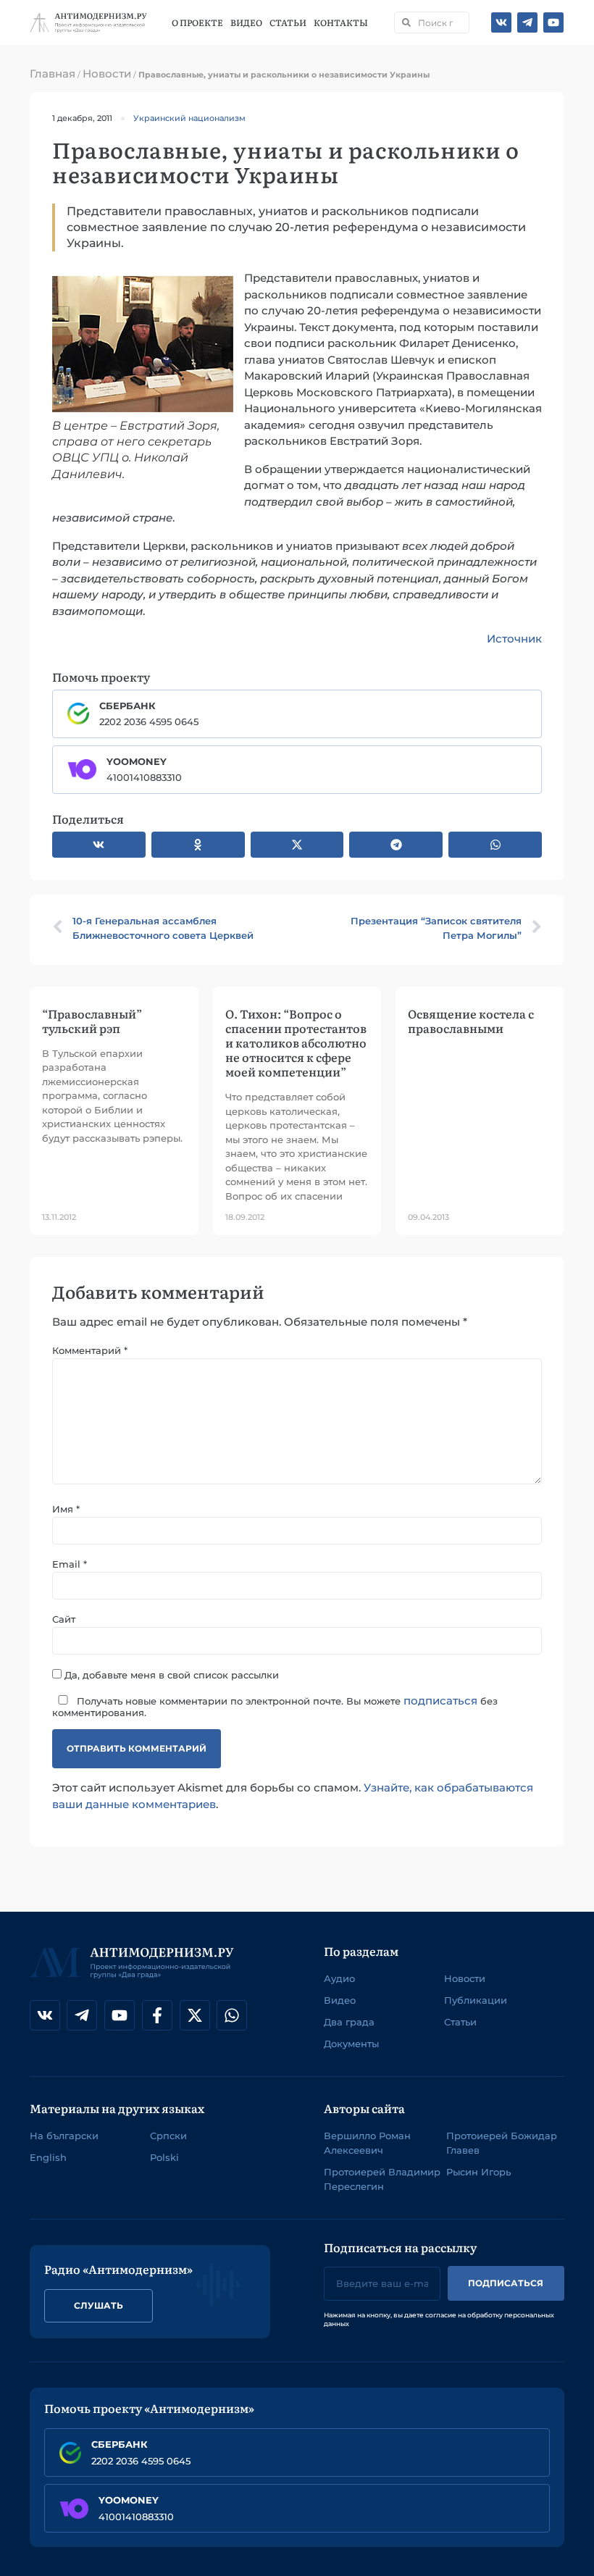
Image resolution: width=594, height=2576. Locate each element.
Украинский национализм (189, 118)
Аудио (339, 1978)
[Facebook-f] (157, 2015)
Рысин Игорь (478, 2172)
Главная (53, 74)
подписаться (440, 1701)
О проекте (198, 22)
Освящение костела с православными (471, 1021)
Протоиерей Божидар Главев (502, 2143)
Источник (514, 639)
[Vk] (501, 22)
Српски (168, 2136)
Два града (349, 2022)
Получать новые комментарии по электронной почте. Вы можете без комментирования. (275, 1706)
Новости (107, 74)
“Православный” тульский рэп (92, 1021)
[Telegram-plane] (527, 22)
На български (64, 2136)
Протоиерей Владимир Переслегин (382, 2179)
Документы (351, 2044)
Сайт (64, 1619)
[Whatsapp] (232, 2015)
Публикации (476, 2000)
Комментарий (90, 1351)
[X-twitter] (195, 2015)
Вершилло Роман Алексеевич (367, 2143)
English (48, 2157)
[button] (99, 845)
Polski (164, 2157)
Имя (66, 1509)
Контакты (342, 22)
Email (70, 1564)
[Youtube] (553, 22)
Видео (247, 22)
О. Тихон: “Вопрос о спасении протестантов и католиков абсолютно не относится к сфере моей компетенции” (296, 1043)
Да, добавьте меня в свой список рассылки (170, 1674)
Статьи (289, 22)
